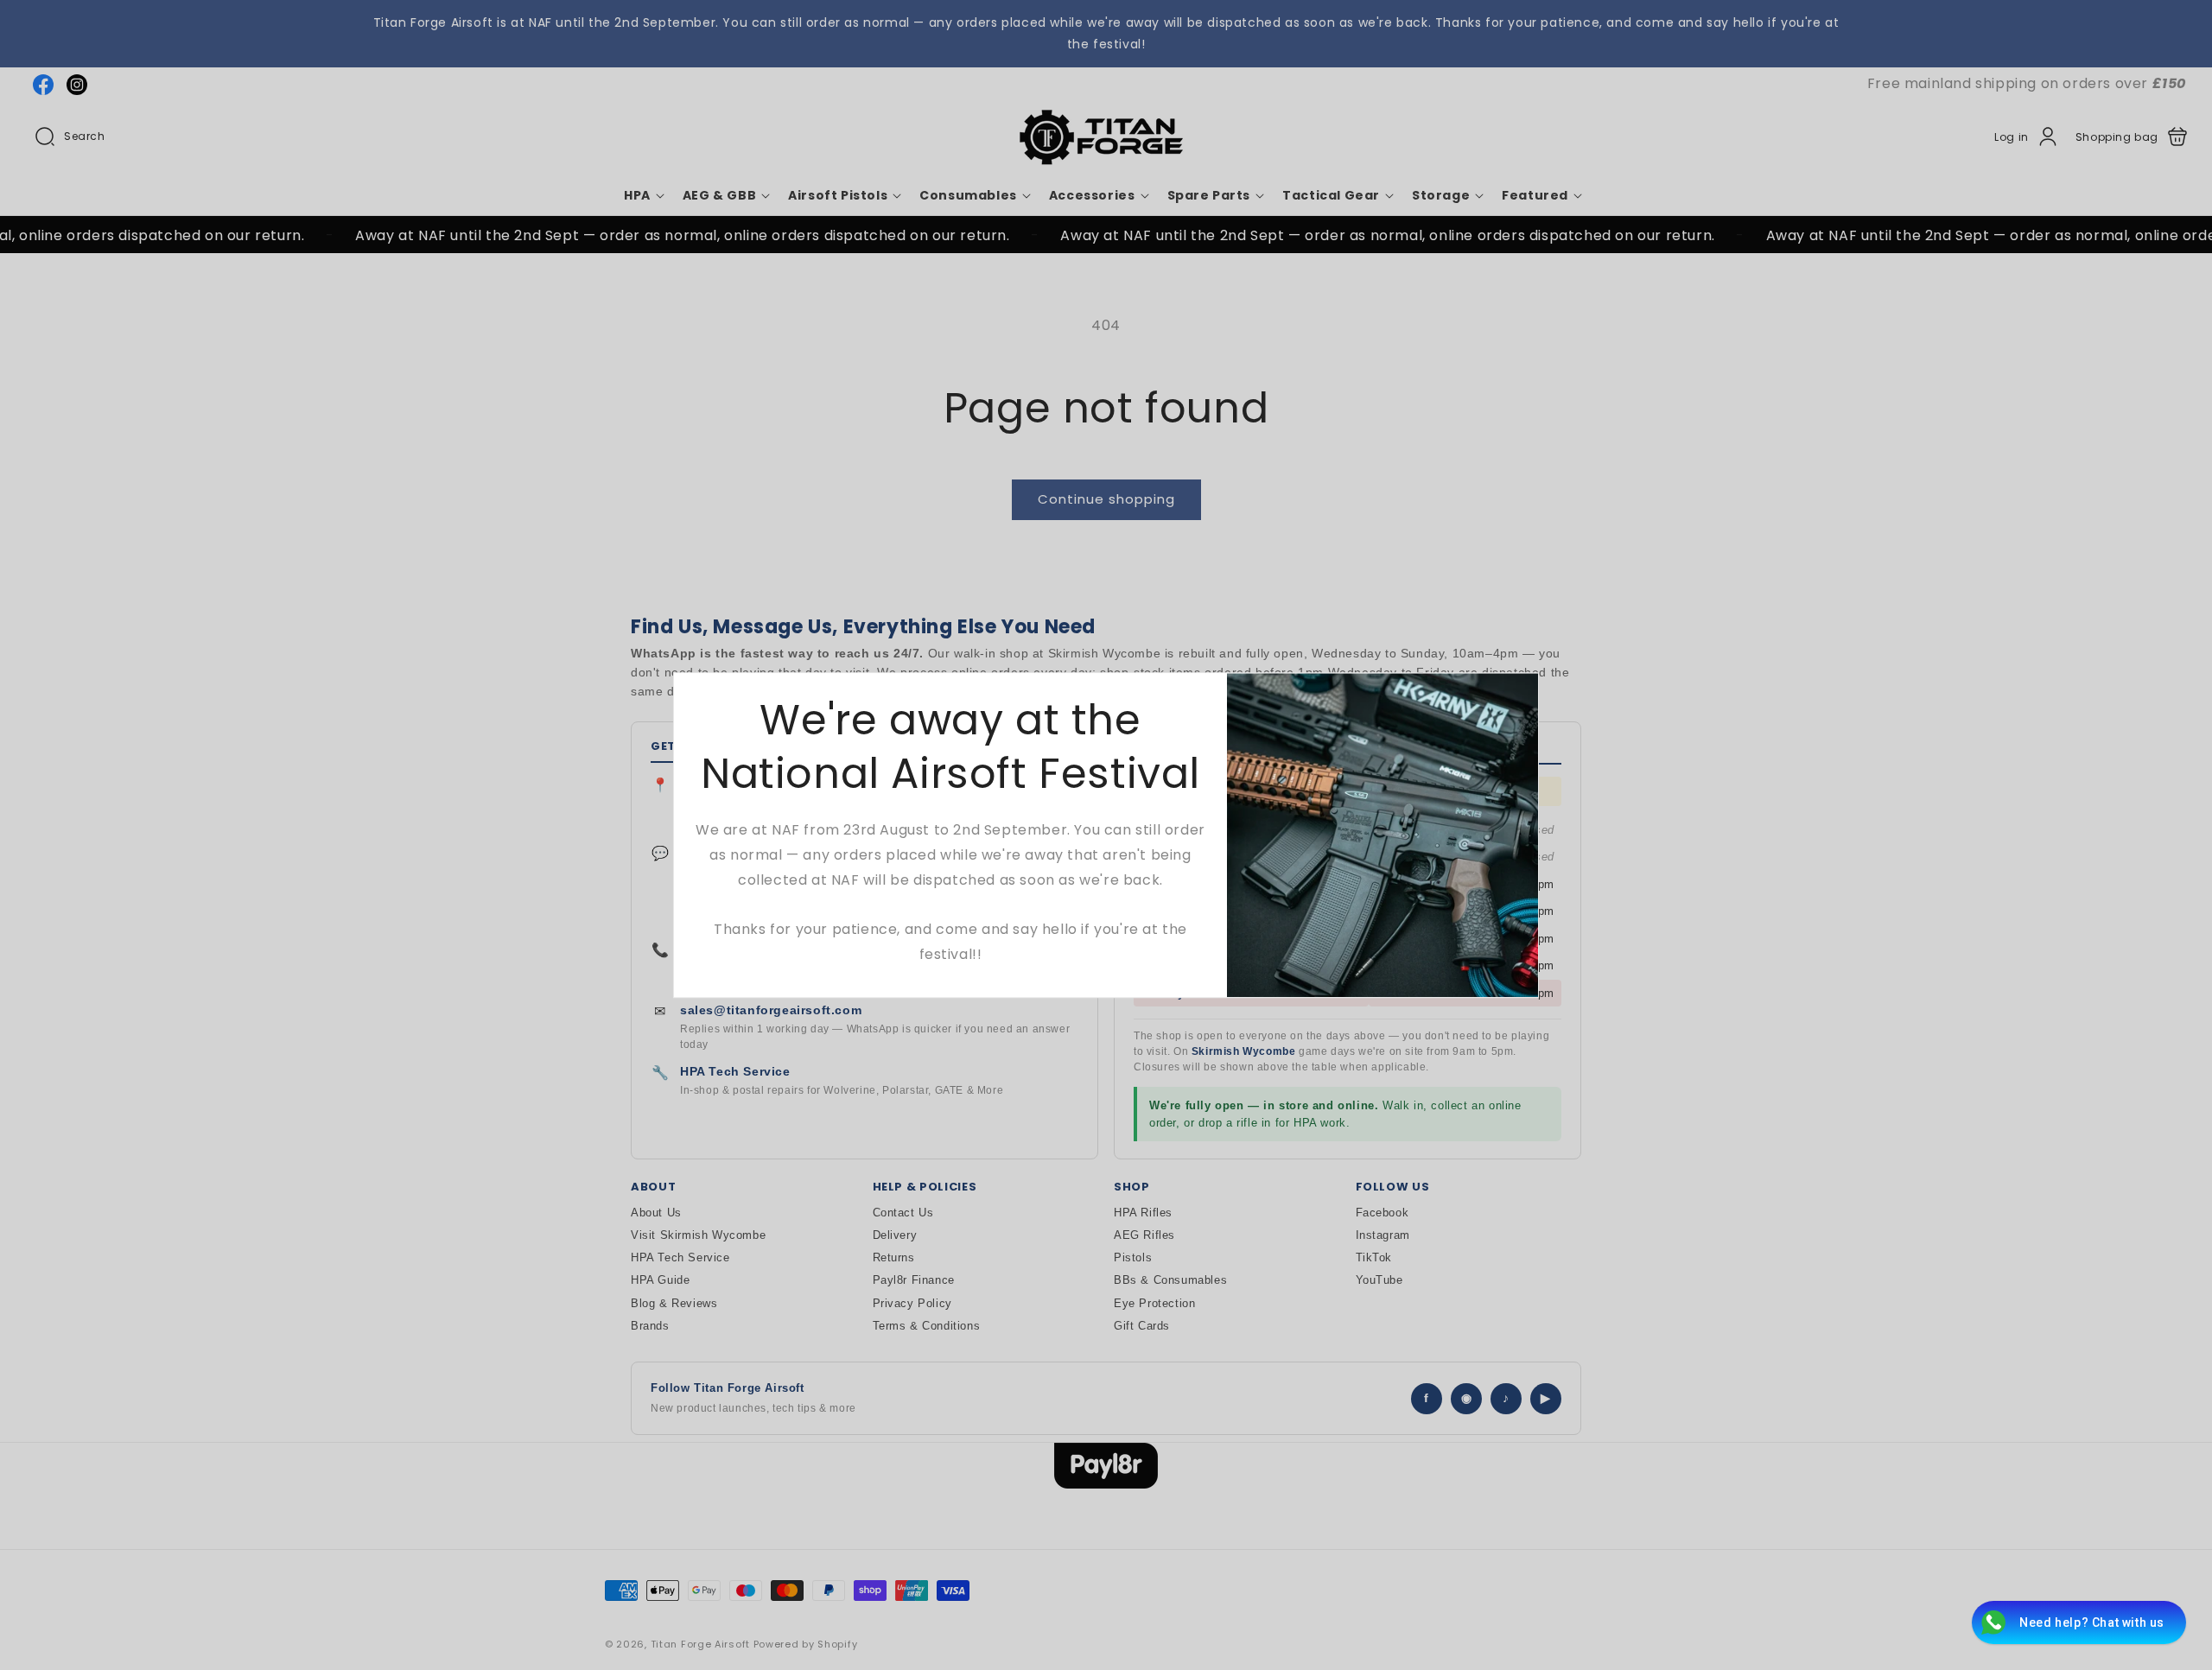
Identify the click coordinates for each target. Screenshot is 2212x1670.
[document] (1106, 835)
